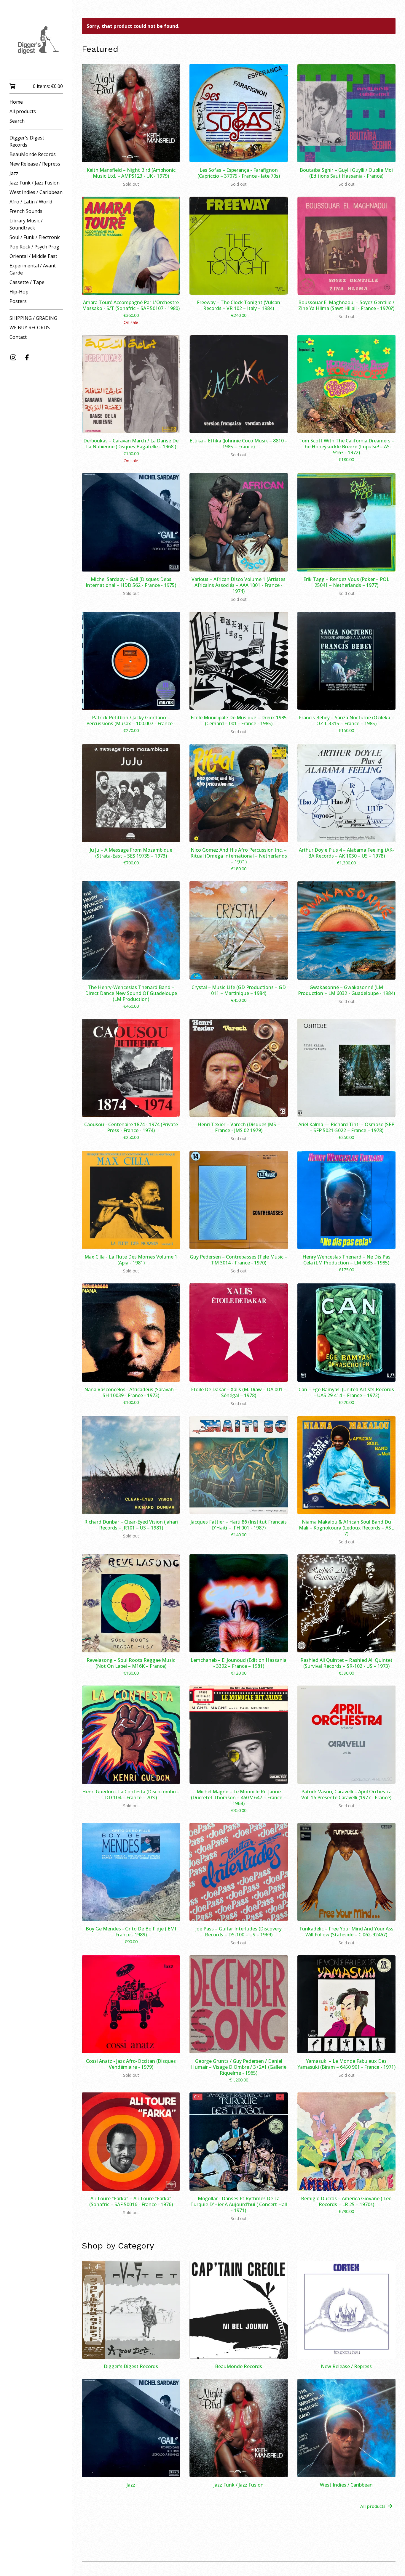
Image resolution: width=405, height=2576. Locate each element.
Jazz (14, 173)
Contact (18, 337)
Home (16, 102)
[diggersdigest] (36, 44)
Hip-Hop (19, 292)
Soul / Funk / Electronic (35, 237)
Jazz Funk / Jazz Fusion (35, 183)
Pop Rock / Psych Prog (34, 247)
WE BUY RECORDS (30, 328)
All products (23, 111)
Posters (18, 301)
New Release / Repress (35, 164)
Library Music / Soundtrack (26, 224)
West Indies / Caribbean (36, 192)
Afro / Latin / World (31, 202)
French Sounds (26, 211)
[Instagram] (13, 357)
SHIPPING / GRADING (33, 318)
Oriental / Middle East (33, 256)
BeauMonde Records (33, 154)
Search (17, 121)
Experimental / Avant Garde (33, 269)
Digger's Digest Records (27, 141)
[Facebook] (27, 357)
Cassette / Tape (27, 282)
